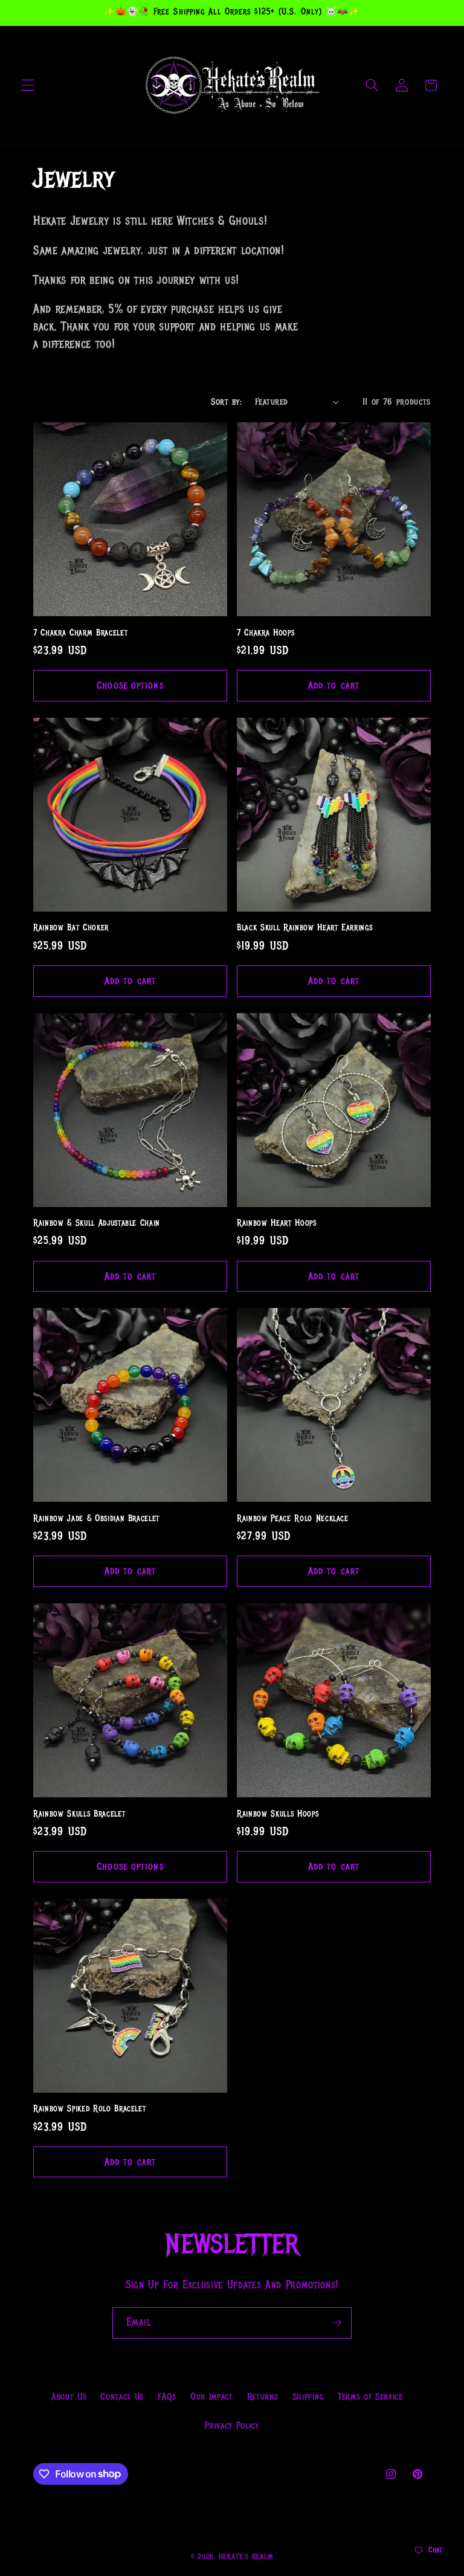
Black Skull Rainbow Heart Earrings (304, 928)
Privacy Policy (232, 2426)
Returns (263, 2397)
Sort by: (226, 402)
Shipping (308, 2397)
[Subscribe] (337, 2323)
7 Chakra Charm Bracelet (80, 633)
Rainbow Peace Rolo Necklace (293, 1518)
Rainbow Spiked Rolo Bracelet (89, 2109)
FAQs (167, 2397)
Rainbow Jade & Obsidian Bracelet (96, 1518)
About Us (69, 2397)
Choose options (130, 685)
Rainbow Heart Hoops (277, 1223)
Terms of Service (370, 2397)
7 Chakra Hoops (266, 633)
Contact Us (122, 2397)
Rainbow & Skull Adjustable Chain (97, 1223)
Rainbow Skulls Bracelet (79, 1814)
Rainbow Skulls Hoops (278, 1814)
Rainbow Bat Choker (71, 928)
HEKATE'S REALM (246, 2557)
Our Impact (212, 2397)
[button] (28, 85)
